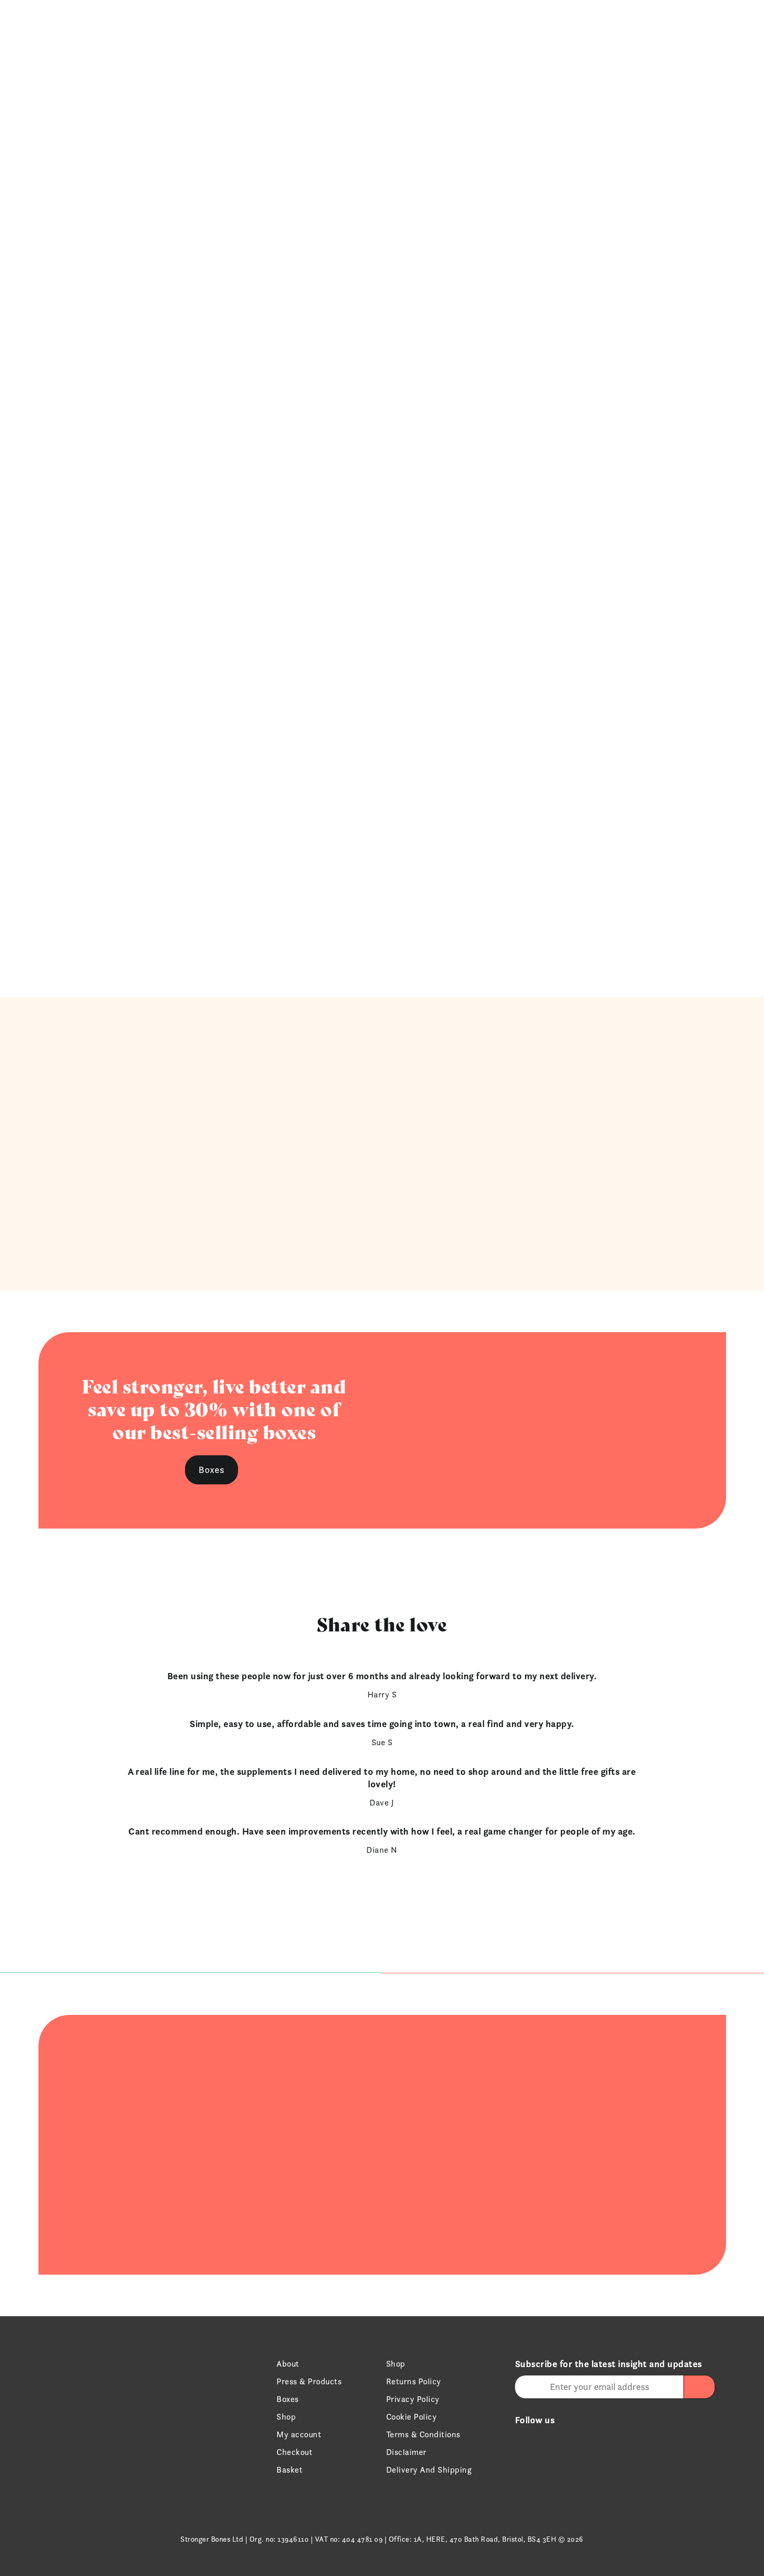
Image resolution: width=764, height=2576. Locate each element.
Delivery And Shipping (429, 2470)
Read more (189, 2024)
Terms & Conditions (423, 2434)
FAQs (574, 27)
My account (299, 2434)
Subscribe (379, 1232)
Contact (662, 27)
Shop (500, 27)
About (288, 2364)
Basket (289, 2470)
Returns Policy (414, 2381)
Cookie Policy (412, 2417)
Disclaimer (406, 2452)
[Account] (695, 27)
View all (379, 938)
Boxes (537, 27)
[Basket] (710, 27)
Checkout (294, 2452)
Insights (614, 27)
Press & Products (309, 2381)
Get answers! (571, 2019)
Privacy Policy (413, 2399)
